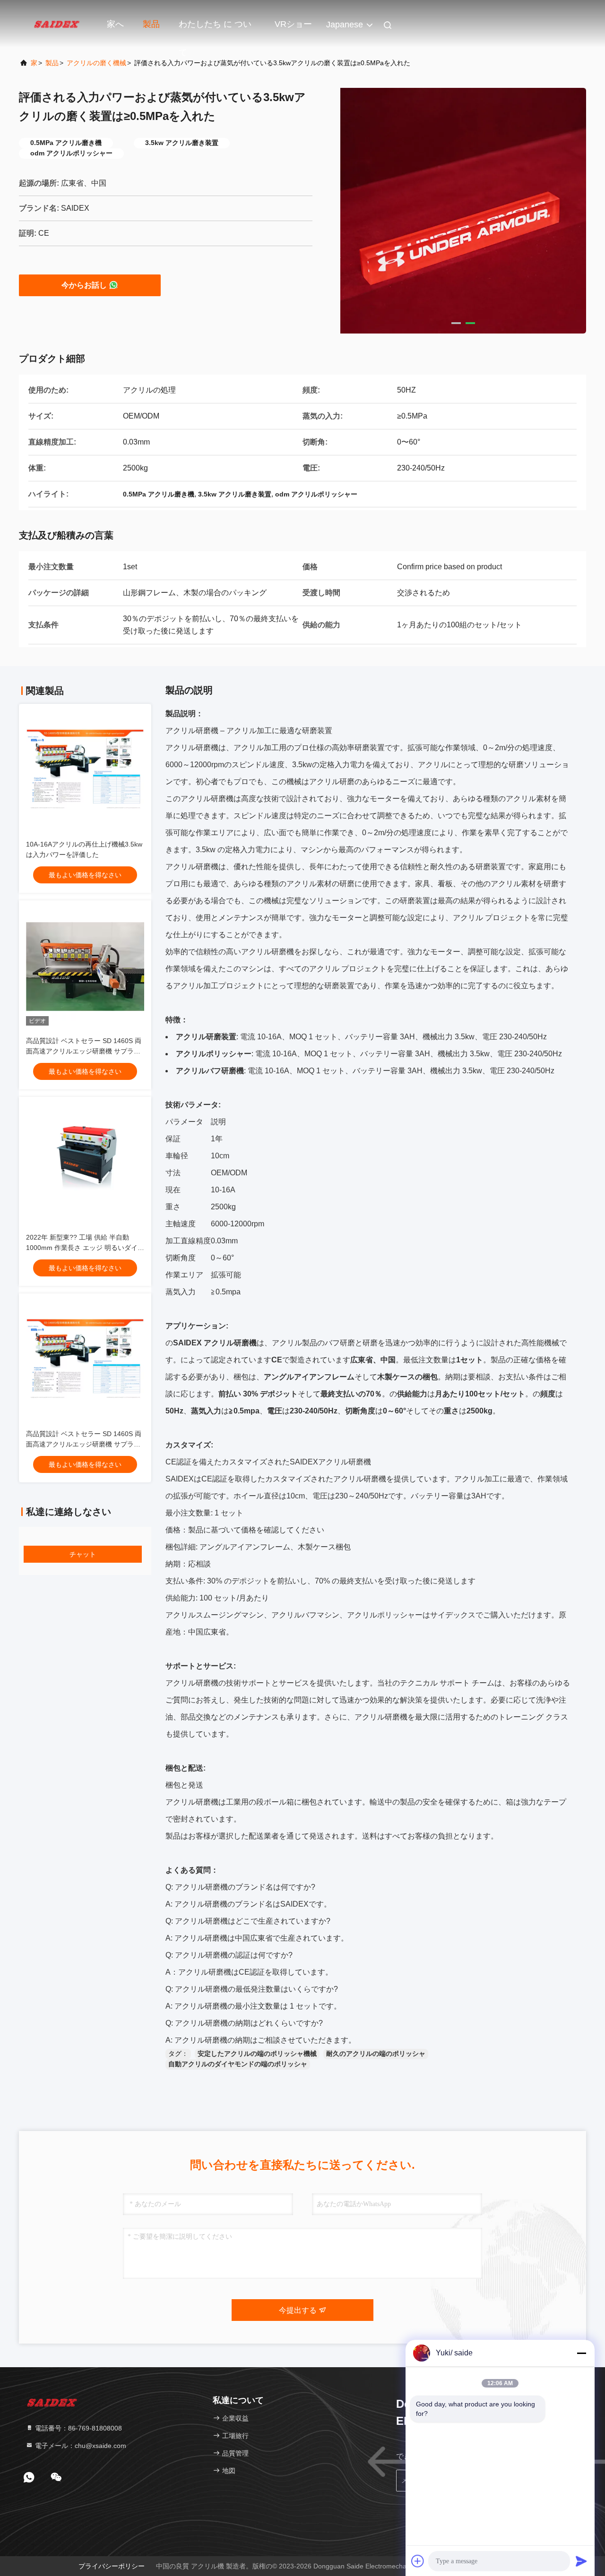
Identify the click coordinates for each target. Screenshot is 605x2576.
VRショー (293, 24)
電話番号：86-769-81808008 (78, 2428)
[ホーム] (57, 24)
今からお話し (84, 285)
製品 (151, 24)
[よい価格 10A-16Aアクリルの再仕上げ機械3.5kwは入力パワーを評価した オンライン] (85, 770)
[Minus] (581, 2353)
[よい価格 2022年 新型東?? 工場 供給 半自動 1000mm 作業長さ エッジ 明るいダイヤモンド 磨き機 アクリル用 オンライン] (85, 1163)
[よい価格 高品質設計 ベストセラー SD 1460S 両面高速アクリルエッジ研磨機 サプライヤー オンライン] (85, 967)
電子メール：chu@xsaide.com (80, 2446)
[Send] (581, 2561)
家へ (115, 24)
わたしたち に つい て (215, 29)
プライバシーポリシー (112, 2566)
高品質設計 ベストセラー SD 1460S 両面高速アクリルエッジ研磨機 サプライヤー (84, 1051)
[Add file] (418, 2561)
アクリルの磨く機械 (96, 63)
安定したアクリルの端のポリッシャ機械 (257, 2054)
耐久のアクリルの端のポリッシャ (376, 2054)
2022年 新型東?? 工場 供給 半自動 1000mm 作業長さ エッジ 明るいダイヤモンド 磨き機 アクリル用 (85, 1248)
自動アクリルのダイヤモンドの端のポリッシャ (238, 2064)
